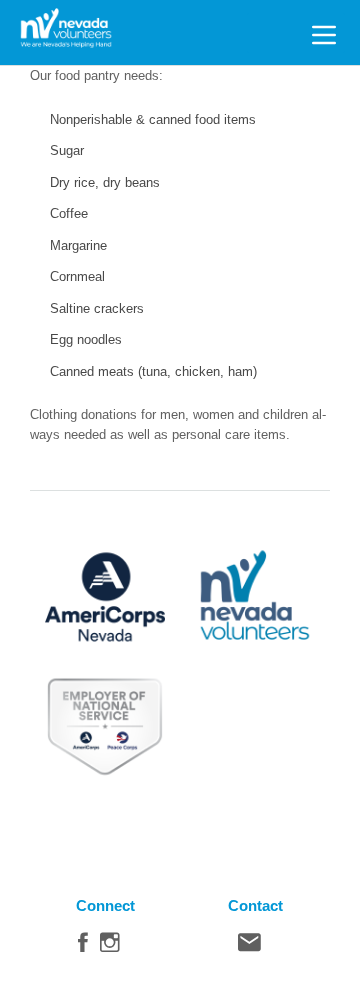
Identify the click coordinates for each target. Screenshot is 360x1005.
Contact (249, 947)
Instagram (110, 947)
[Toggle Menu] (324, 32)
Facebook (83, 947)
